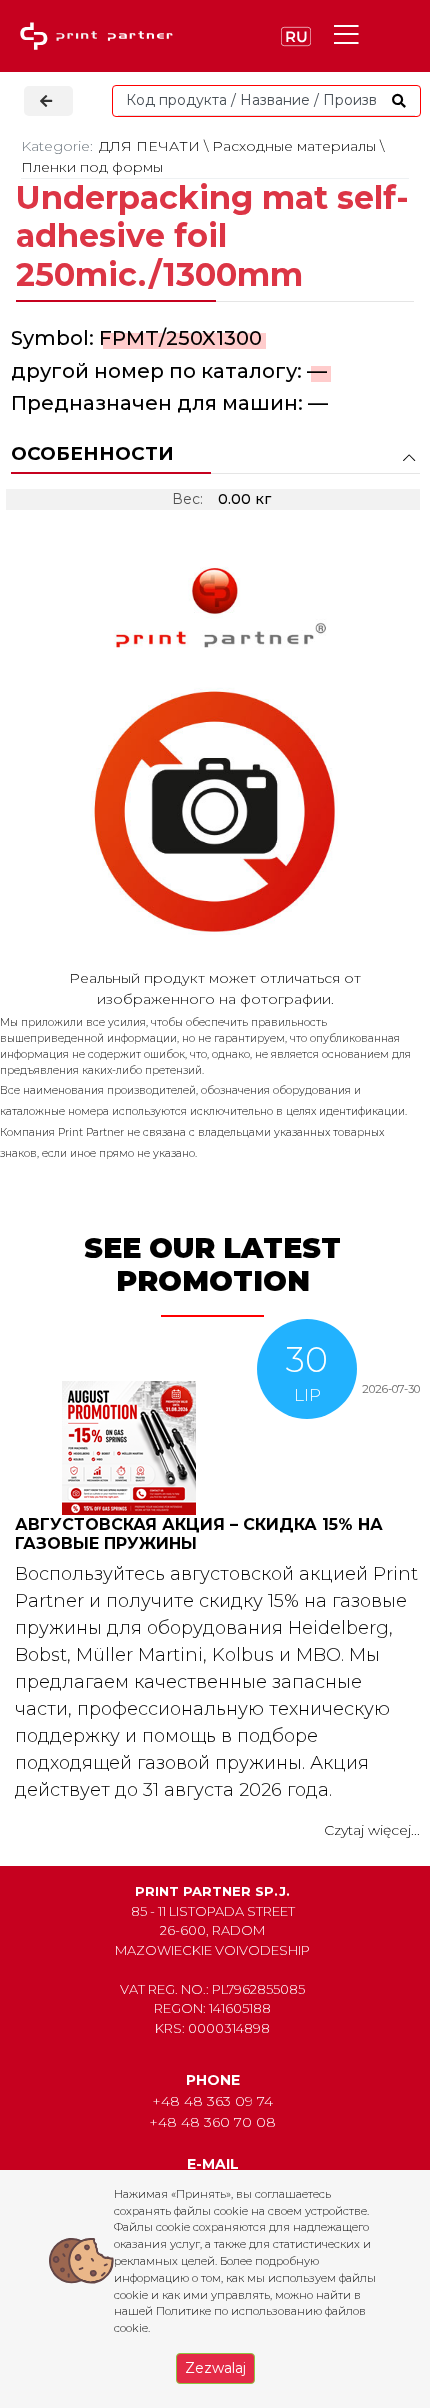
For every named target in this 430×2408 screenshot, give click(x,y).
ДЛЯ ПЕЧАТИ (149, 146)
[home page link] (101, 36)
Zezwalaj (215, 2368)
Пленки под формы (92, 167)
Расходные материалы (294, 146)
